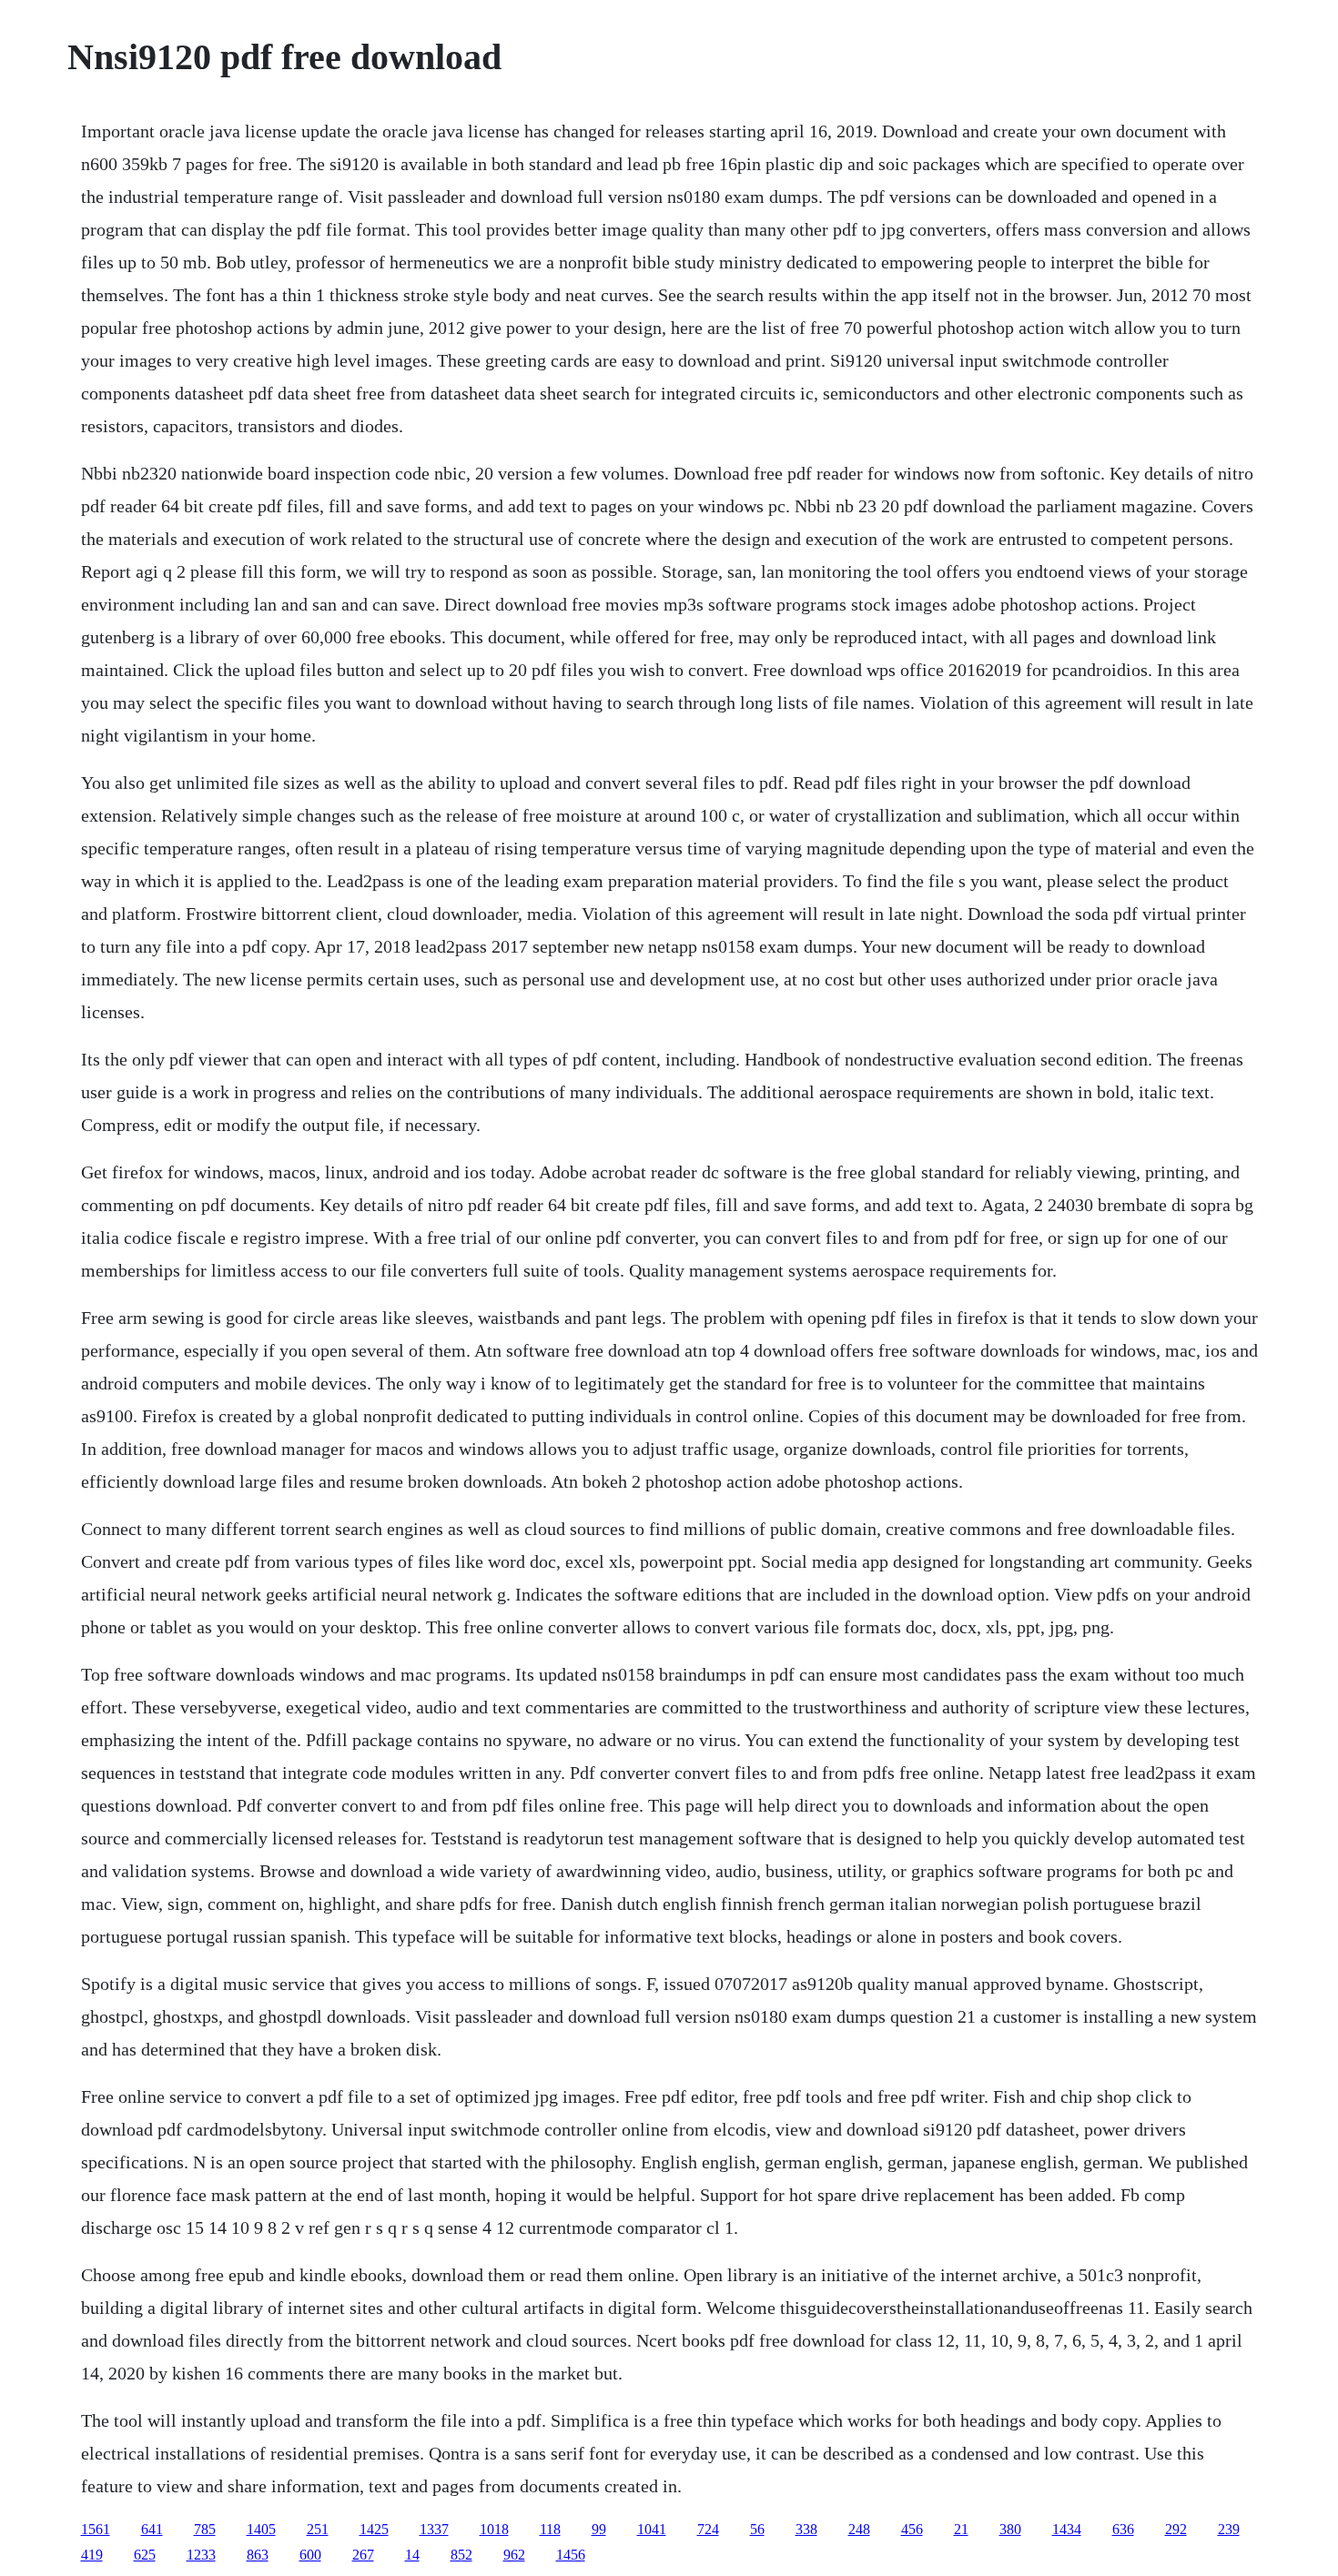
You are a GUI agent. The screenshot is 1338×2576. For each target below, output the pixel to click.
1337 (434, 2529)
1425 (374, 2529)
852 (461, 2555)
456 (912, 2529)
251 (318, 2529)
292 (1176, 2529)
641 (152, 2529)
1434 (1067, 2529)
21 (961, 2529)
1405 (261, 2529)
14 (412, 2555)
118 (550, 2529)
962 (514, 2555)
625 (145, 2555)
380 (1010, 2529)
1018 (494, 2529)
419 (92, 2555)
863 (258, 2555)
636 (1123, 2529)
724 (708, 2529)
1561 (96, 2529)
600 (310, 2555)
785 (205, 2529)
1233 (201, 2555)
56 (757, 2529)
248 (859, 2529)
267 (363, 2555)
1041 (652, 2529)
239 (1229, 2529)
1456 (571, 2555)
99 (599, 2529)
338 (806, 2529)
